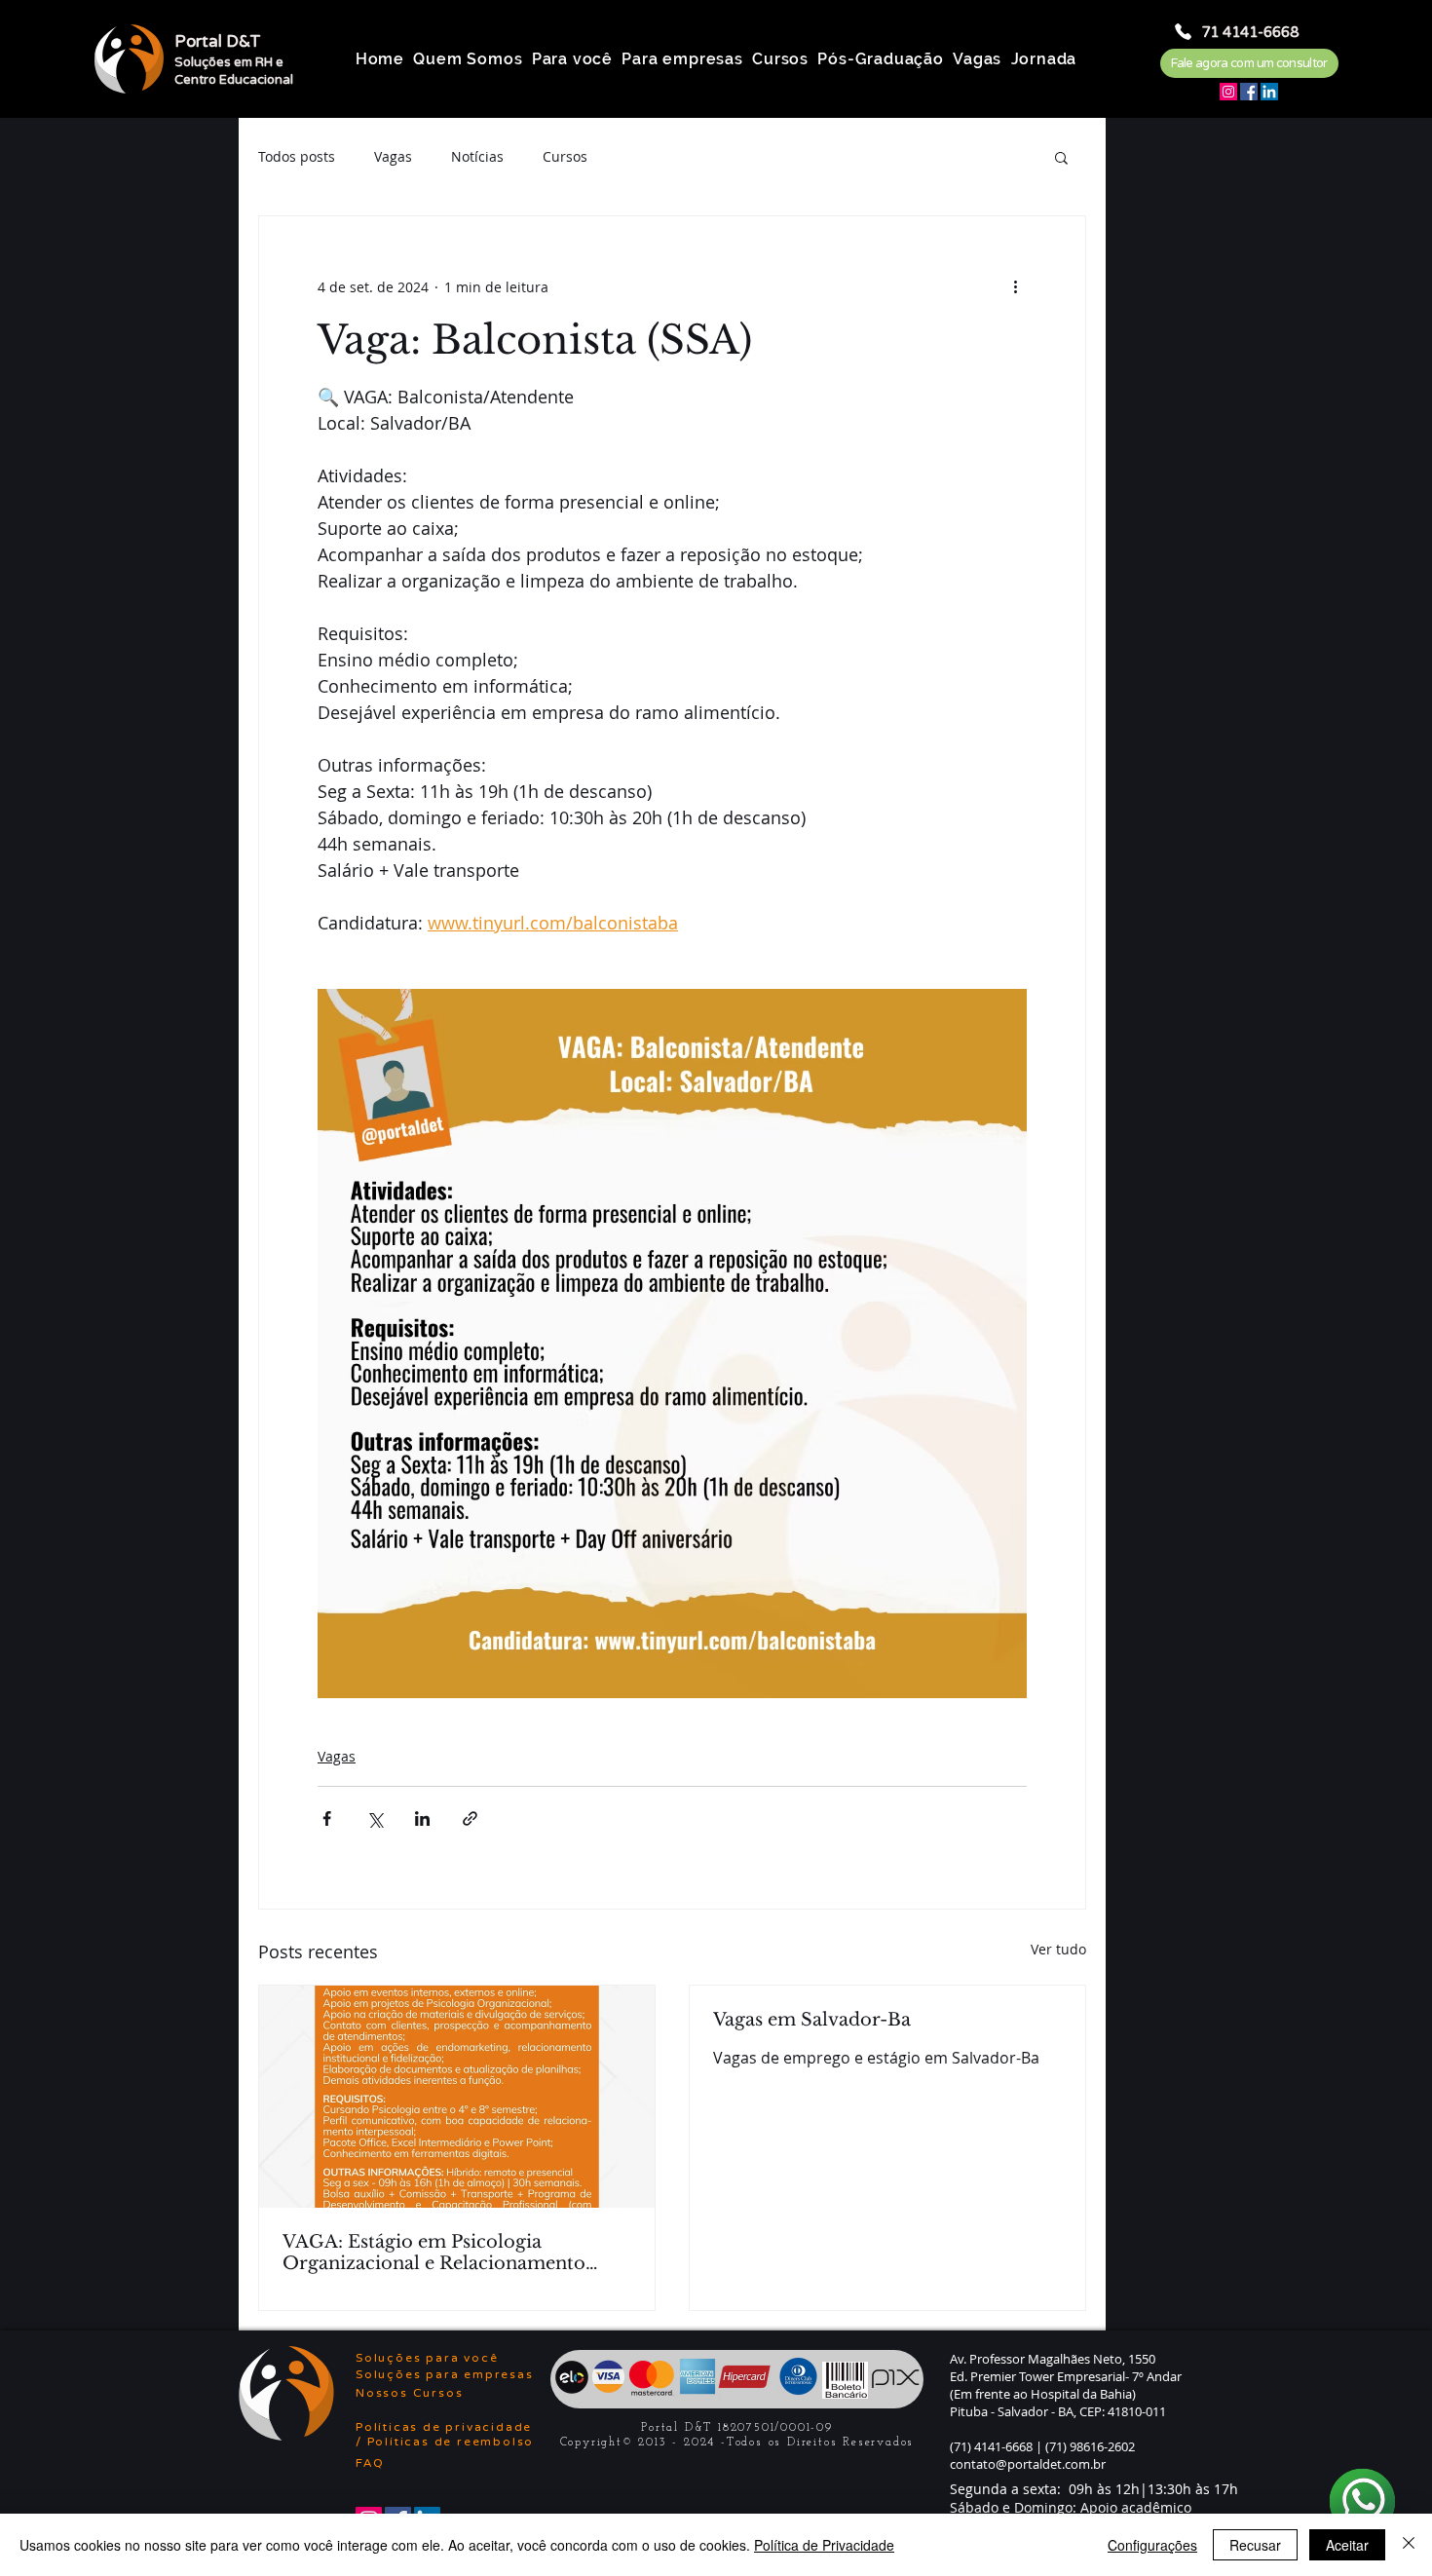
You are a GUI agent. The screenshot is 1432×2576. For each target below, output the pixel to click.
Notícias (477, 156)
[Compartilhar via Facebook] (327, 1818)
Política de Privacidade (824, 2545)
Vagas (393, 156)
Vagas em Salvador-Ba (812, 2020)
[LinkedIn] (1269, 92)
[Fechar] (1409, 2545)
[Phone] (1183, 32)
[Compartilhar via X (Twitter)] (375, 1818)
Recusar (1255, 2545)
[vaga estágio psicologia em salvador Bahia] (457, 2097)
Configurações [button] (1152, 2545)
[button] (1061, 157)
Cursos (565, 156)
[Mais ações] (1015, 286)
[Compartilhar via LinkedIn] (422, 1818)
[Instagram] (1228, 92)
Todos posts (297, 156)
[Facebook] (1249, 92)
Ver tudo (1058, 1949)
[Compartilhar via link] (470, 1818)
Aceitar (1347, 2545)
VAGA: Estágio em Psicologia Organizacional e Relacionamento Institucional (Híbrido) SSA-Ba (434, 2253)
